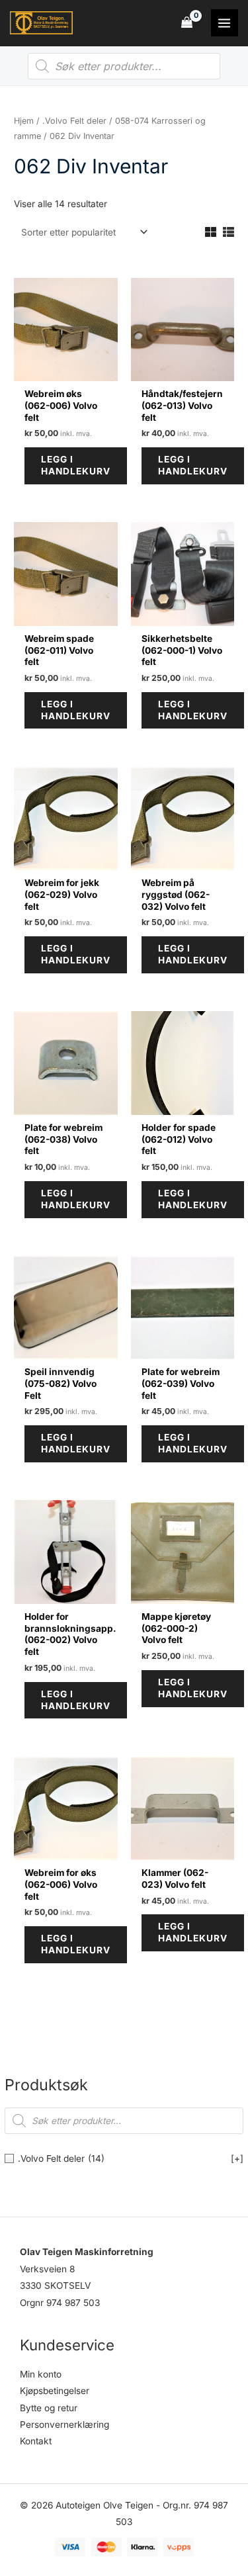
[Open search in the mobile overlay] (124, 66)
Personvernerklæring (64, 2424)
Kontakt (36, 2441)
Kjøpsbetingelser (55, 2391)
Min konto (41, 2374)
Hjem (24, 121)
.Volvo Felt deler (74, 121)
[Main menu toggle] (225, 23)
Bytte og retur (49, 2408)
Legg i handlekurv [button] (76, 465)
